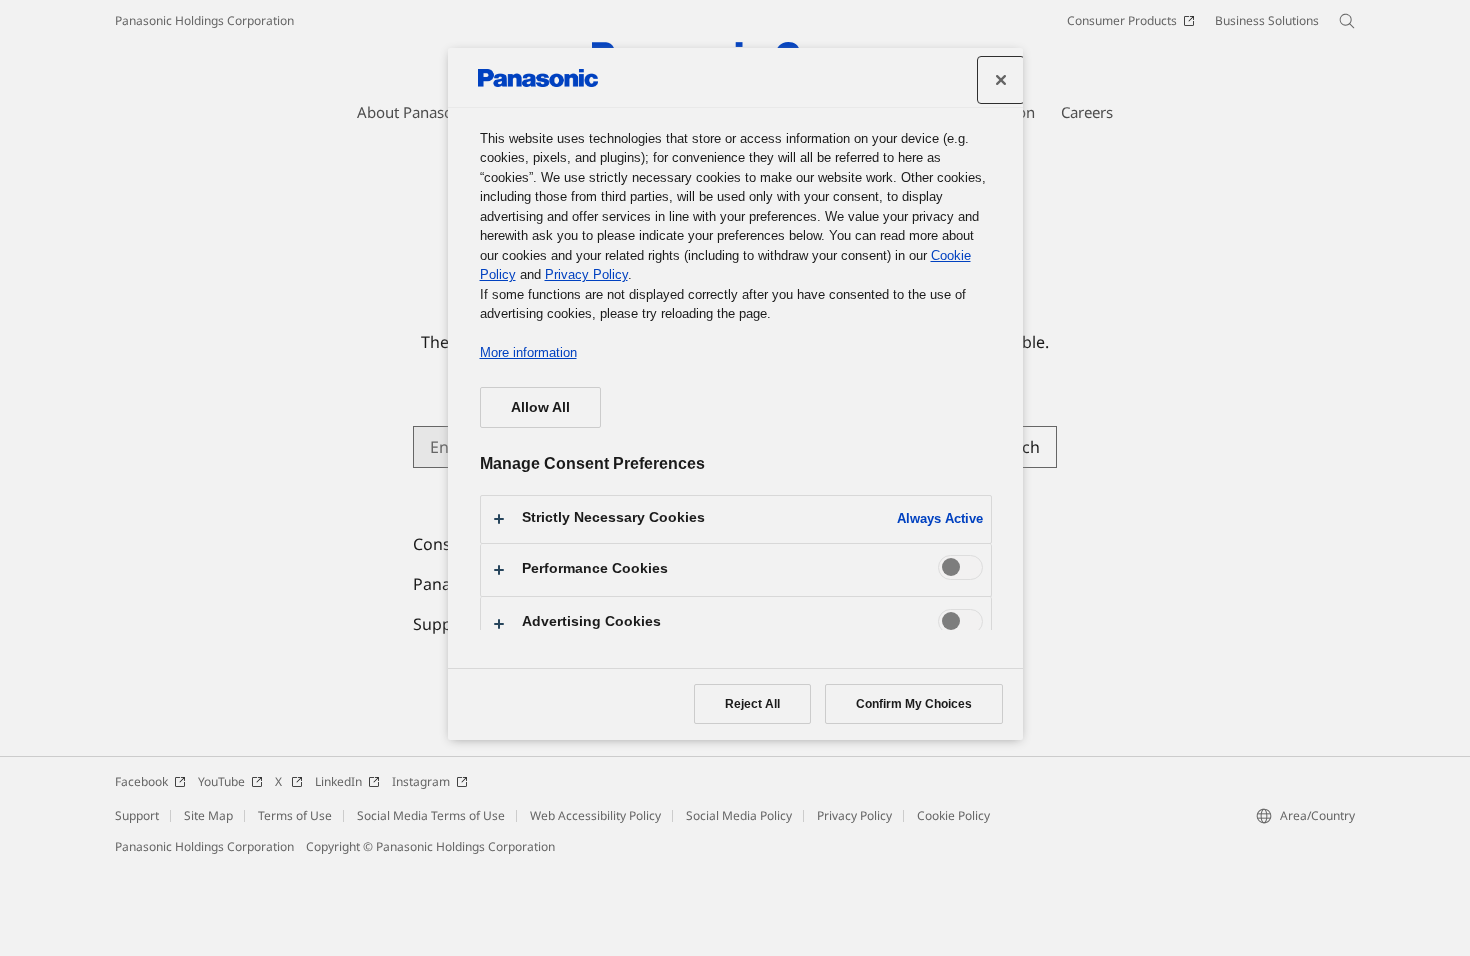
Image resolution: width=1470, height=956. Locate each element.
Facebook (141, 781)
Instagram (421, 781)
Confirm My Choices (914, 704)
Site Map (208, 815)
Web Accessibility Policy (595, 815)
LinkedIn (338, 781)
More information (528, 352)
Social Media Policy (739, 815)
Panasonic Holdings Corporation (204, 20)
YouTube (221, 781)
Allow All (540, 407)
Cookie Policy (953, 815)
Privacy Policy (854, 815)
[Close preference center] (1001, 80)
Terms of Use (295, 815)
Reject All (752, 704)
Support (137, 815)
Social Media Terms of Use (431, 815)
